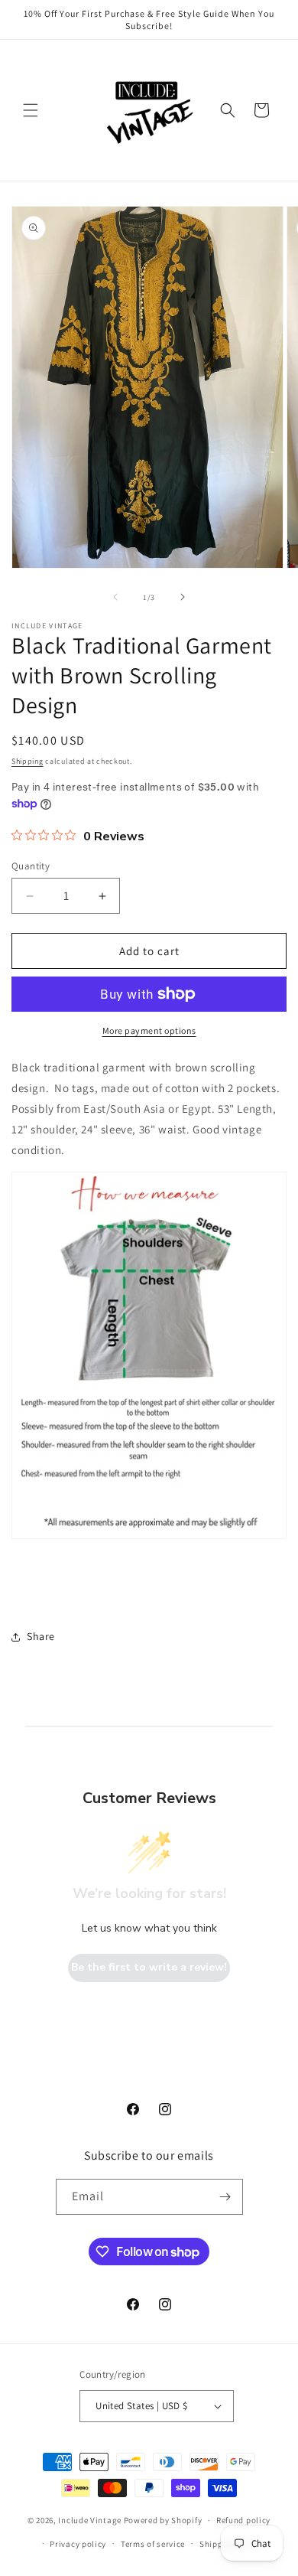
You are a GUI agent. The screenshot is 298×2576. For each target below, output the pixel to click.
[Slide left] (115, 597)
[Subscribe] (225, 2197)
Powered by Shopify (163, 2520)
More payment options (149, 1030)
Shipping (28, 761)
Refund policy (243, 2520)
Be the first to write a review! (149, 1967)
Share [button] (41, 1636)
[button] (31, 110)
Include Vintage (90, 2520)
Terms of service (153, 2544)
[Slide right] (183, 597)
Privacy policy (78, 2544)
